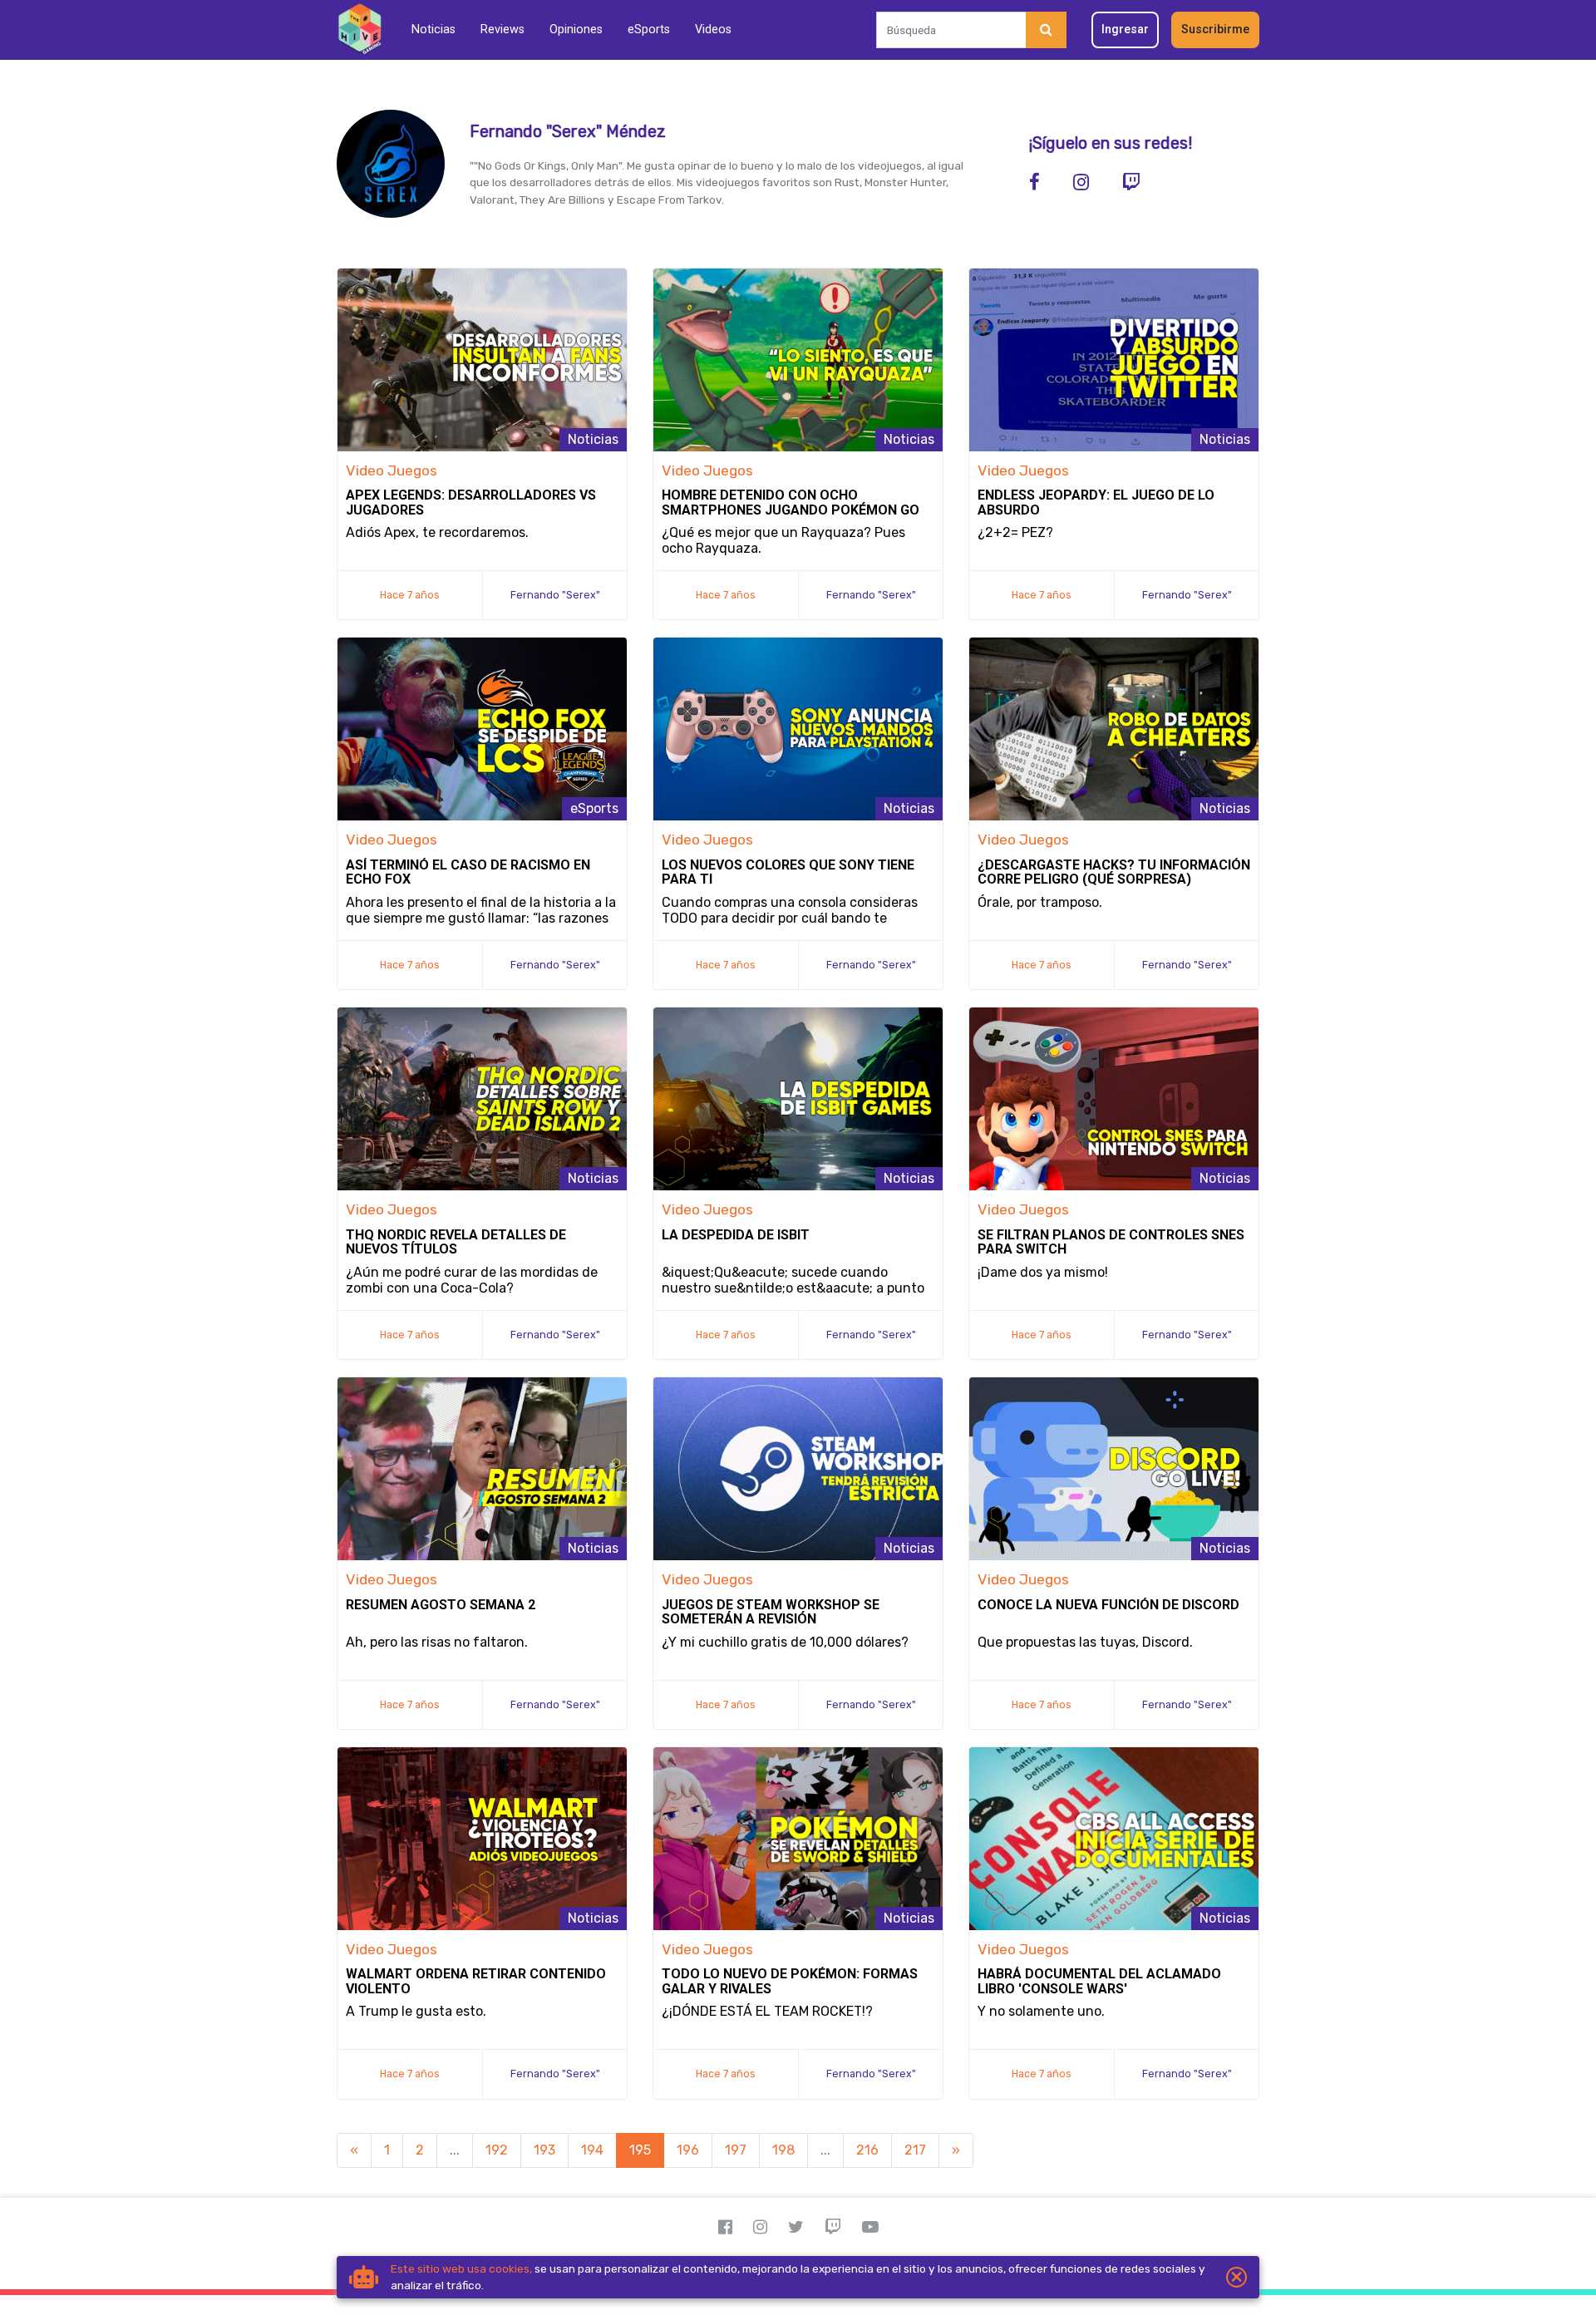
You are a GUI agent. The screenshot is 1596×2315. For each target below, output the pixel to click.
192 (497, 2150)
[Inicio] (360, 30)
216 (867, 2150)
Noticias (433, 30)
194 (592, 2150)
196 (688, 2150)
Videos (713, 30)
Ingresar (1125, 30)
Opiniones (576, 30)
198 (783, 2150)
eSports (649, 30)
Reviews (502, 30)
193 (544, 2150)
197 (736, 2150)
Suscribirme (1215, 30)
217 (915, 2150)
